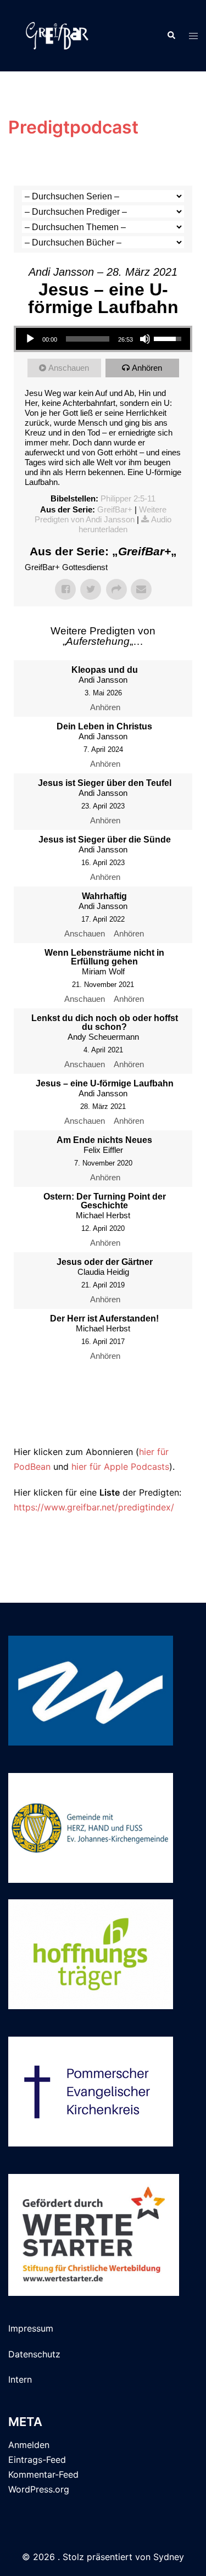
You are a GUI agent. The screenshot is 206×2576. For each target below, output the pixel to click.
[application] (103, 339)
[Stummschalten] (145, 339)
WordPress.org (39, 2489)
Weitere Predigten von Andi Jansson (101, 514)
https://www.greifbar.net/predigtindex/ (94, 1507)
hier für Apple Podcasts (120, 1467)
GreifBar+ (115, 509)
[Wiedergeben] (30, 339)
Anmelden (29, 2445)
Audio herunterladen (125, 524)
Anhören (147, 368)
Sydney (169, 2557)
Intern (20, 2379)
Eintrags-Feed (37, 2460)
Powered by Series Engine (103, 1423)
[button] (171, 36)
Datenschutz (34, 2354)
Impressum (31, 2328)
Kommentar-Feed (43, 2474)
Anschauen (69, 368)
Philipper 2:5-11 (128, 498)
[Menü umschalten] (193, 36)
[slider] (88, 339)
